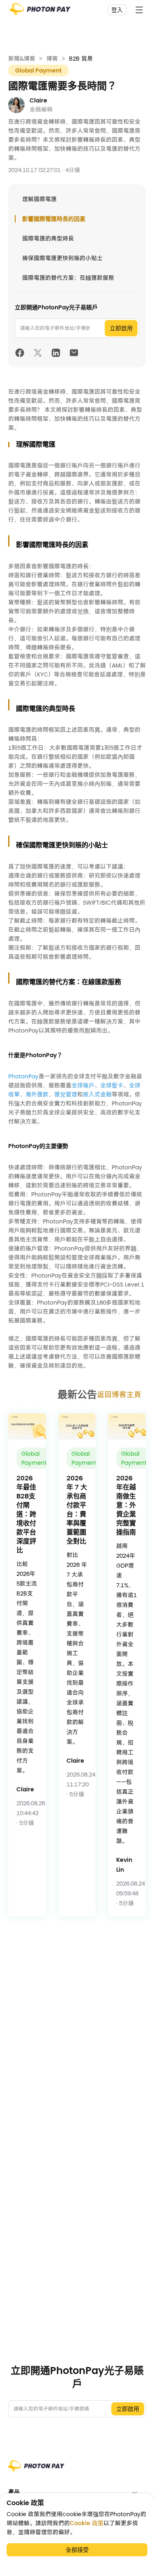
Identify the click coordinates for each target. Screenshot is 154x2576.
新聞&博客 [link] (22, 59)
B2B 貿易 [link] (81, 59)
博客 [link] (52, 59)
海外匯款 (37, 1094)
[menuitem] (77, 2492)
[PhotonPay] (40, 12)
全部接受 (77, 2550)
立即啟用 (121, 328)
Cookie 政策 (87, 2523)
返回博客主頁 (119, 1395)
